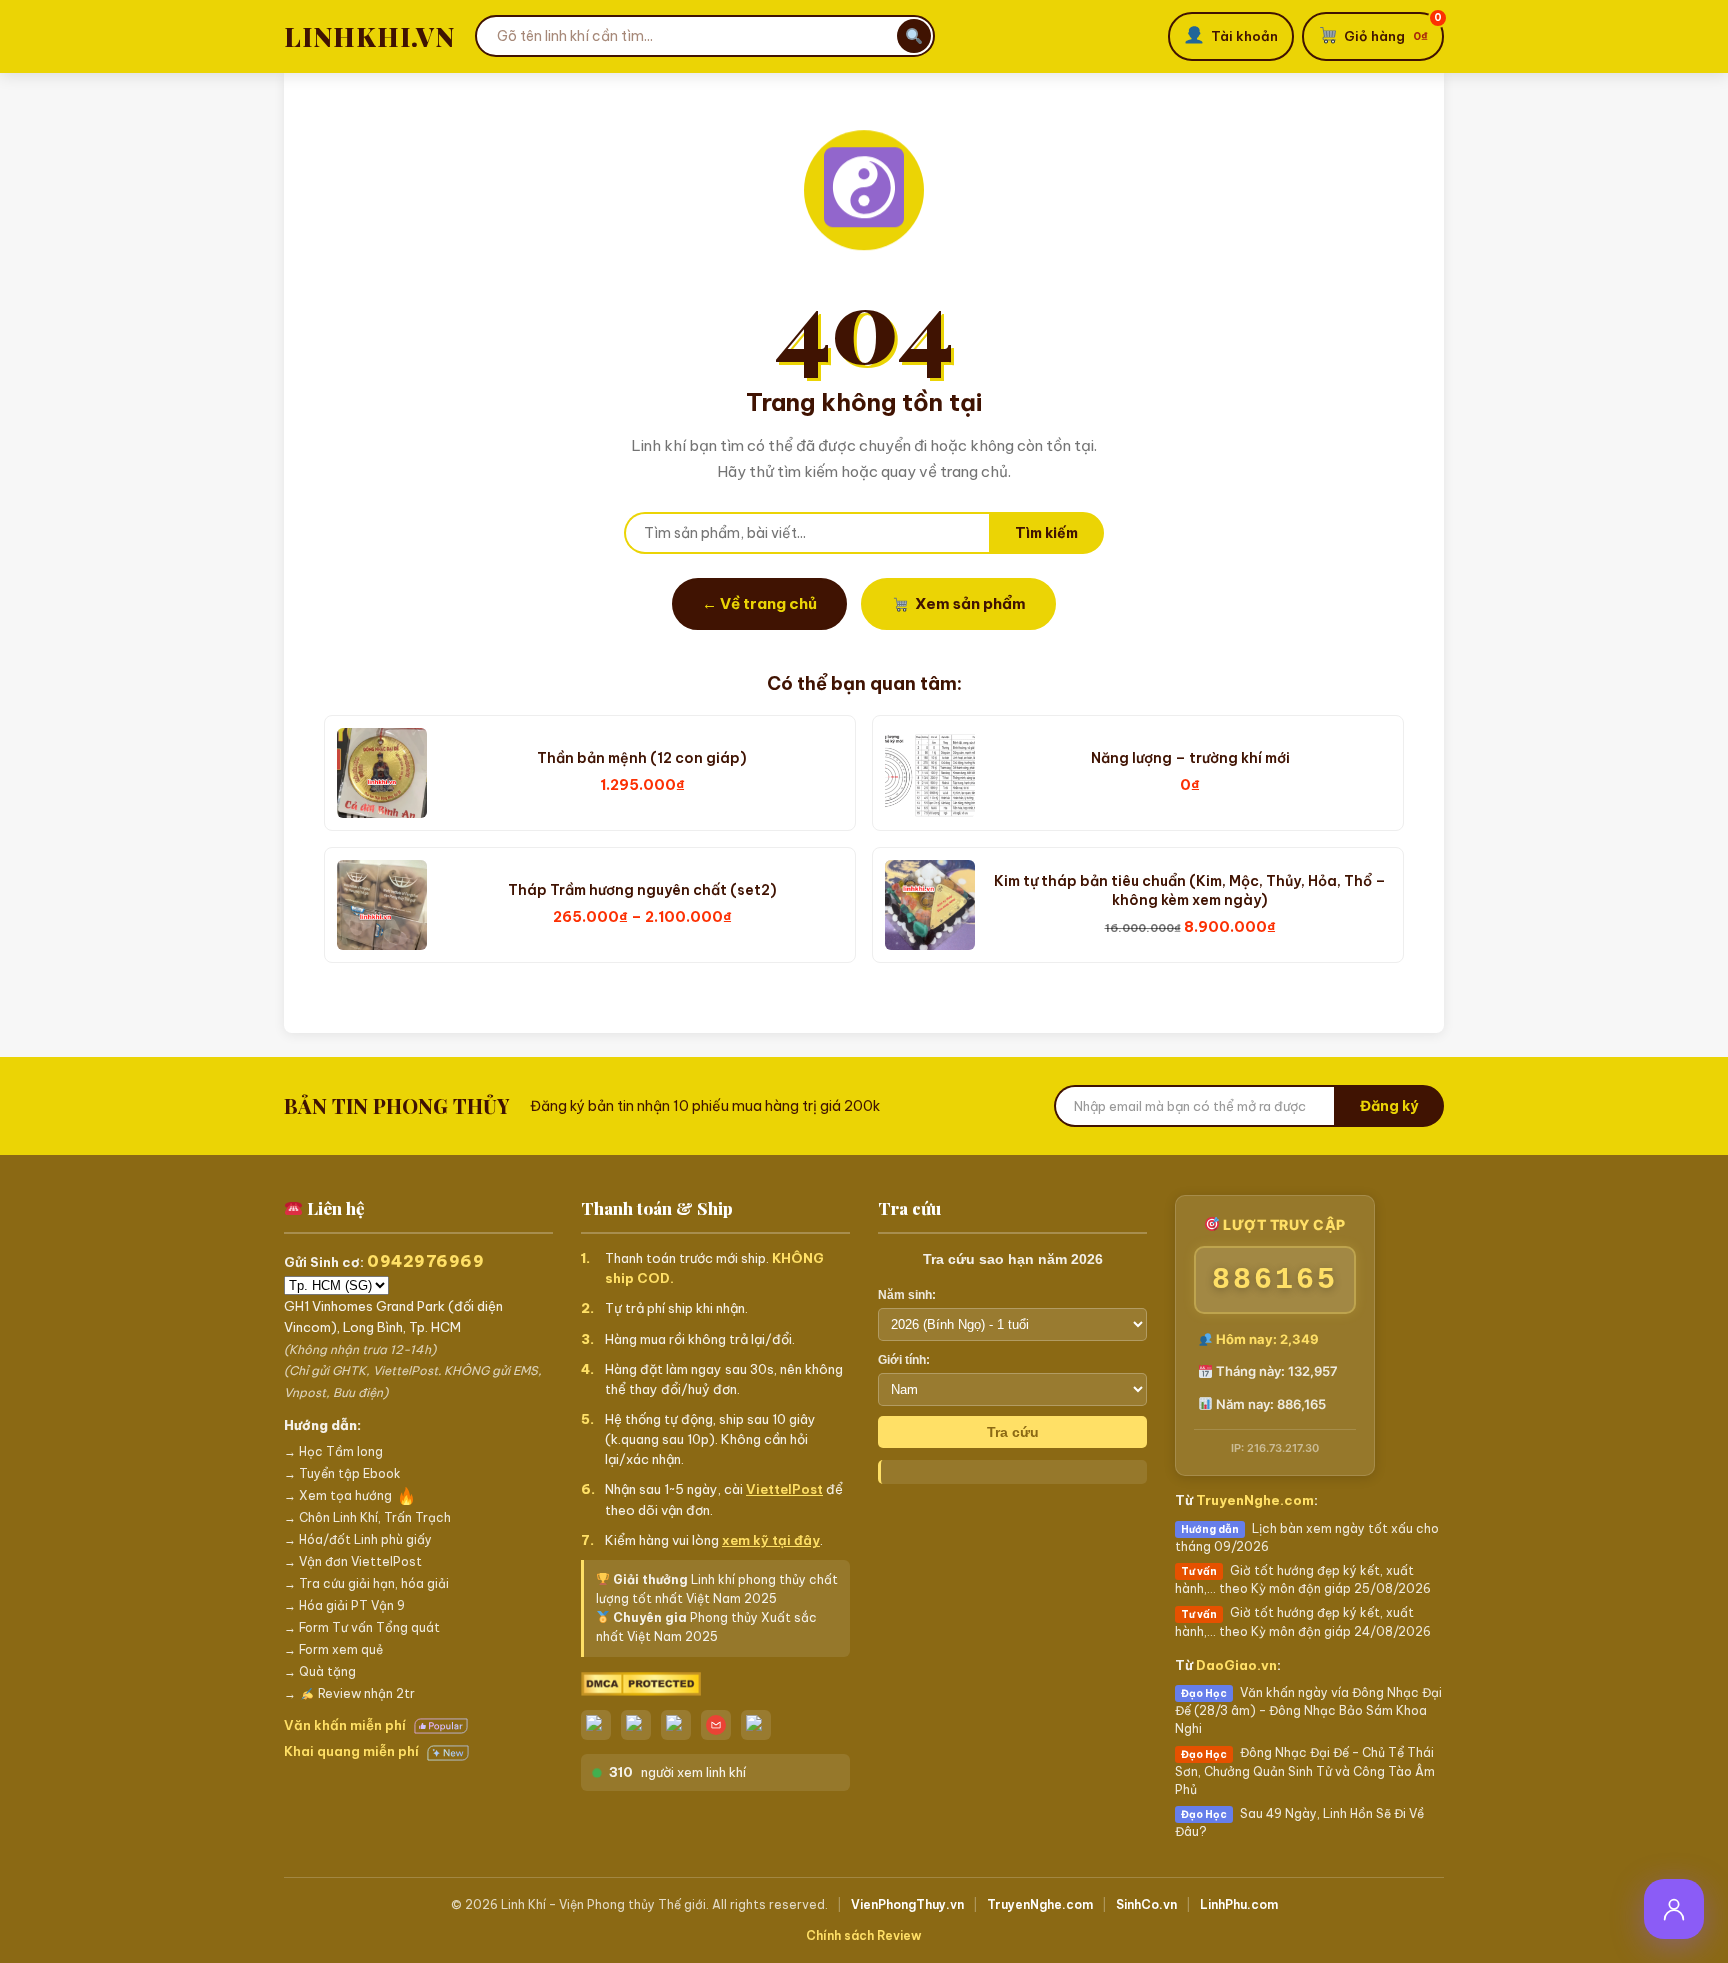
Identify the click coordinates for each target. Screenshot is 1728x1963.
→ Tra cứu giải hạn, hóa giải (366, 1583)
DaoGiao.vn (1236, 1665)
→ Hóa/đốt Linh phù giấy (358, 1539)
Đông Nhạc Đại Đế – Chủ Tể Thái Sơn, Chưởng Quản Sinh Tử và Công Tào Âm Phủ (1305, 1770)
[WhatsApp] (676, 1725)
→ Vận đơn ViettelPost (353, 1561)
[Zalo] (596, 1725)
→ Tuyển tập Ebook (342, 1473)
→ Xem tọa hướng (338, 1495)
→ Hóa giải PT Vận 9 (344, 1605)
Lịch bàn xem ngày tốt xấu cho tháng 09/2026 (1307, 1537)
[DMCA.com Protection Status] (715, 1684)
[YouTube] (756, 1725)
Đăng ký (1389, 1106)
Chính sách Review (864, 1935)
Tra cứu (1013, 1432)
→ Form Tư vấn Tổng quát (362, 1627)
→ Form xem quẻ (333, 1649)
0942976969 (425, 1261)
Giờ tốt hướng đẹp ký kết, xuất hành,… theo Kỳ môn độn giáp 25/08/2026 (1303, 1579)
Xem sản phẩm (970, 603)
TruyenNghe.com (1255, 1500)
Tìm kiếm (1046, 533)
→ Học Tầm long (333, 1451)
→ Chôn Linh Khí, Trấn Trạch (367, 1517)
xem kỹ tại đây (771, 1540)
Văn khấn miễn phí (346, 1725)
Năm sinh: (907, 1295)
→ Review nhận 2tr (349, 1693)
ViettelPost (784, 1489)
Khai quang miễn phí (353, 1751)
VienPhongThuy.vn (907, 1904)
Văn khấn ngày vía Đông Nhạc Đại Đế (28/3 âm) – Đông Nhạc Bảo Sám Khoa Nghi (1308, 1710)
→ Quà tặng (320, 1671)
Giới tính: (904, 1360)
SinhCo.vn (1146, 1904)
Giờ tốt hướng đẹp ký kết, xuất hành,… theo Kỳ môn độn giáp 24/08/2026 (1303, 1621)
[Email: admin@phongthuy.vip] (716, 1725)
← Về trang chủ (759, 603)
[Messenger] (636, 1725)
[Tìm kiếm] (914, 36)
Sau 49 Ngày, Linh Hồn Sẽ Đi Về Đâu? (1299, 1822)
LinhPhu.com (1239, 1904)
